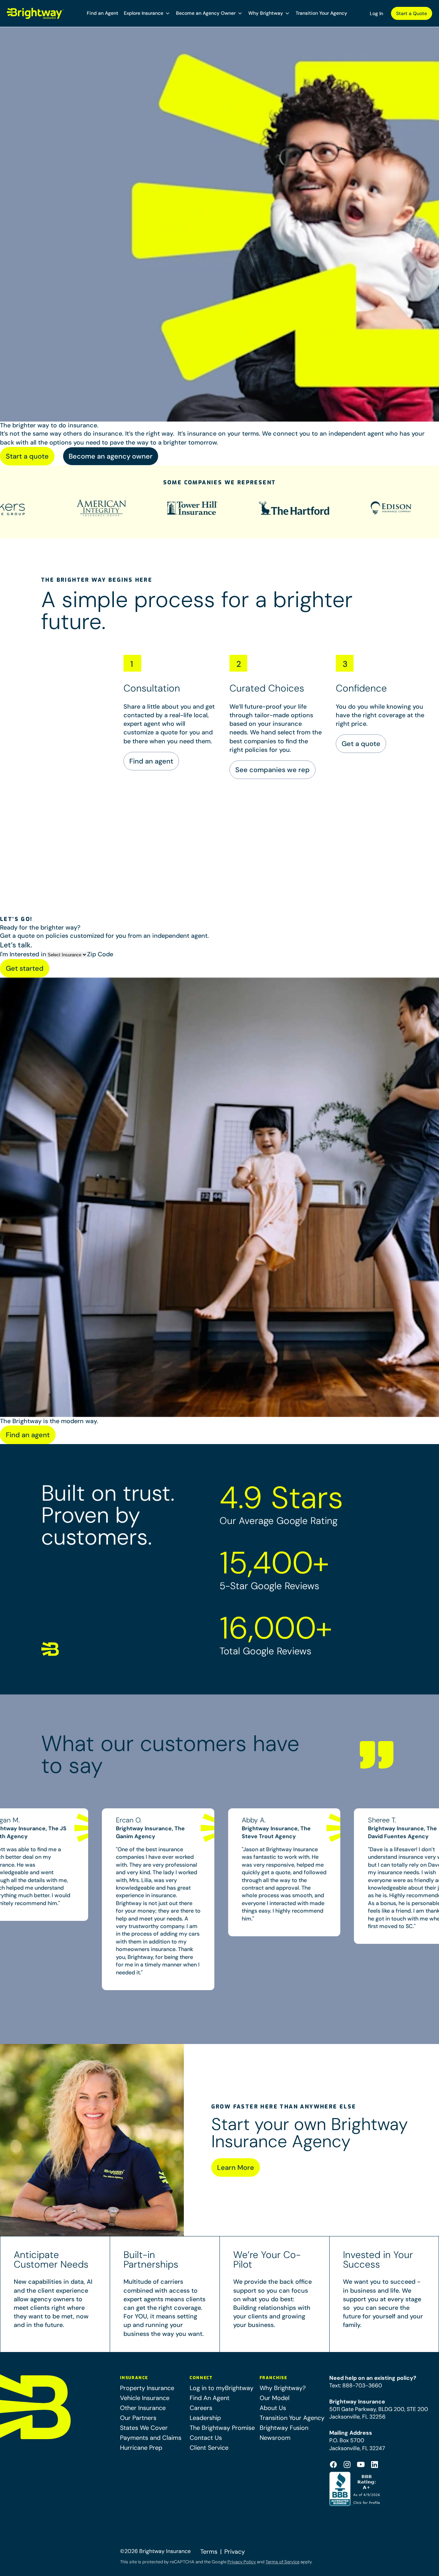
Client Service (209, 2448)
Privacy (235, 2552)
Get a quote (361, 744)
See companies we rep (272, 770)
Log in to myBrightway (222, 2388)
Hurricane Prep (141, 2448)
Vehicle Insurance (145, 2398)
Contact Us (206, 2438)
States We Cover (144, 2428)
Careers (201, 2408)
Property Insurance (147, 2388)
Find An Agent (210, 2398)
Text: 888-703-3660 (356, 2385)
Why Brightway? (283, 2388)
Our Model (275, 2398)
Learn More (236, 2167)
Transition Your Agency (321, 13)
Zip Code (100, 954)
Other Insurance (143, 2408)
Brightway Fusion (284, 2428)
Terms (209, 2552)
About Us (273, 2408)
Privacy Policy (242, 2562)
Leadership (205, 2418)
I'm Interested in (23, 954)
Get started (25, 968)
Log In (376, 13)
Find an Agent (103, 13)
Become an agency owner (111, 456)
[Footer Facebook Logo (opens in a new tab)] (333, 2465)
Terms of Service (282, 2562)
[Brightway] (35, 13)
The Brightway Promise (222, 2428)
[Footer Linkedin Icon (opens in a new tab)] (375, 2465)
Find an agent (151, 761)
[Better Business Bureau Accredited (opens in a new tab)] (355, 2489)
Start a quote (27, 456)
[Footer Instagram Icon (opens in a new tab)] (347, 2465)
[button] (147, 13)
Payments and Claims (151, 2438)
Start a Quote (412, 13)
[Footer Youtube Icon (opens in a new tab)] (361, 2465)
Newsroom (275, 2438)
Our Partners (138, 2418)
